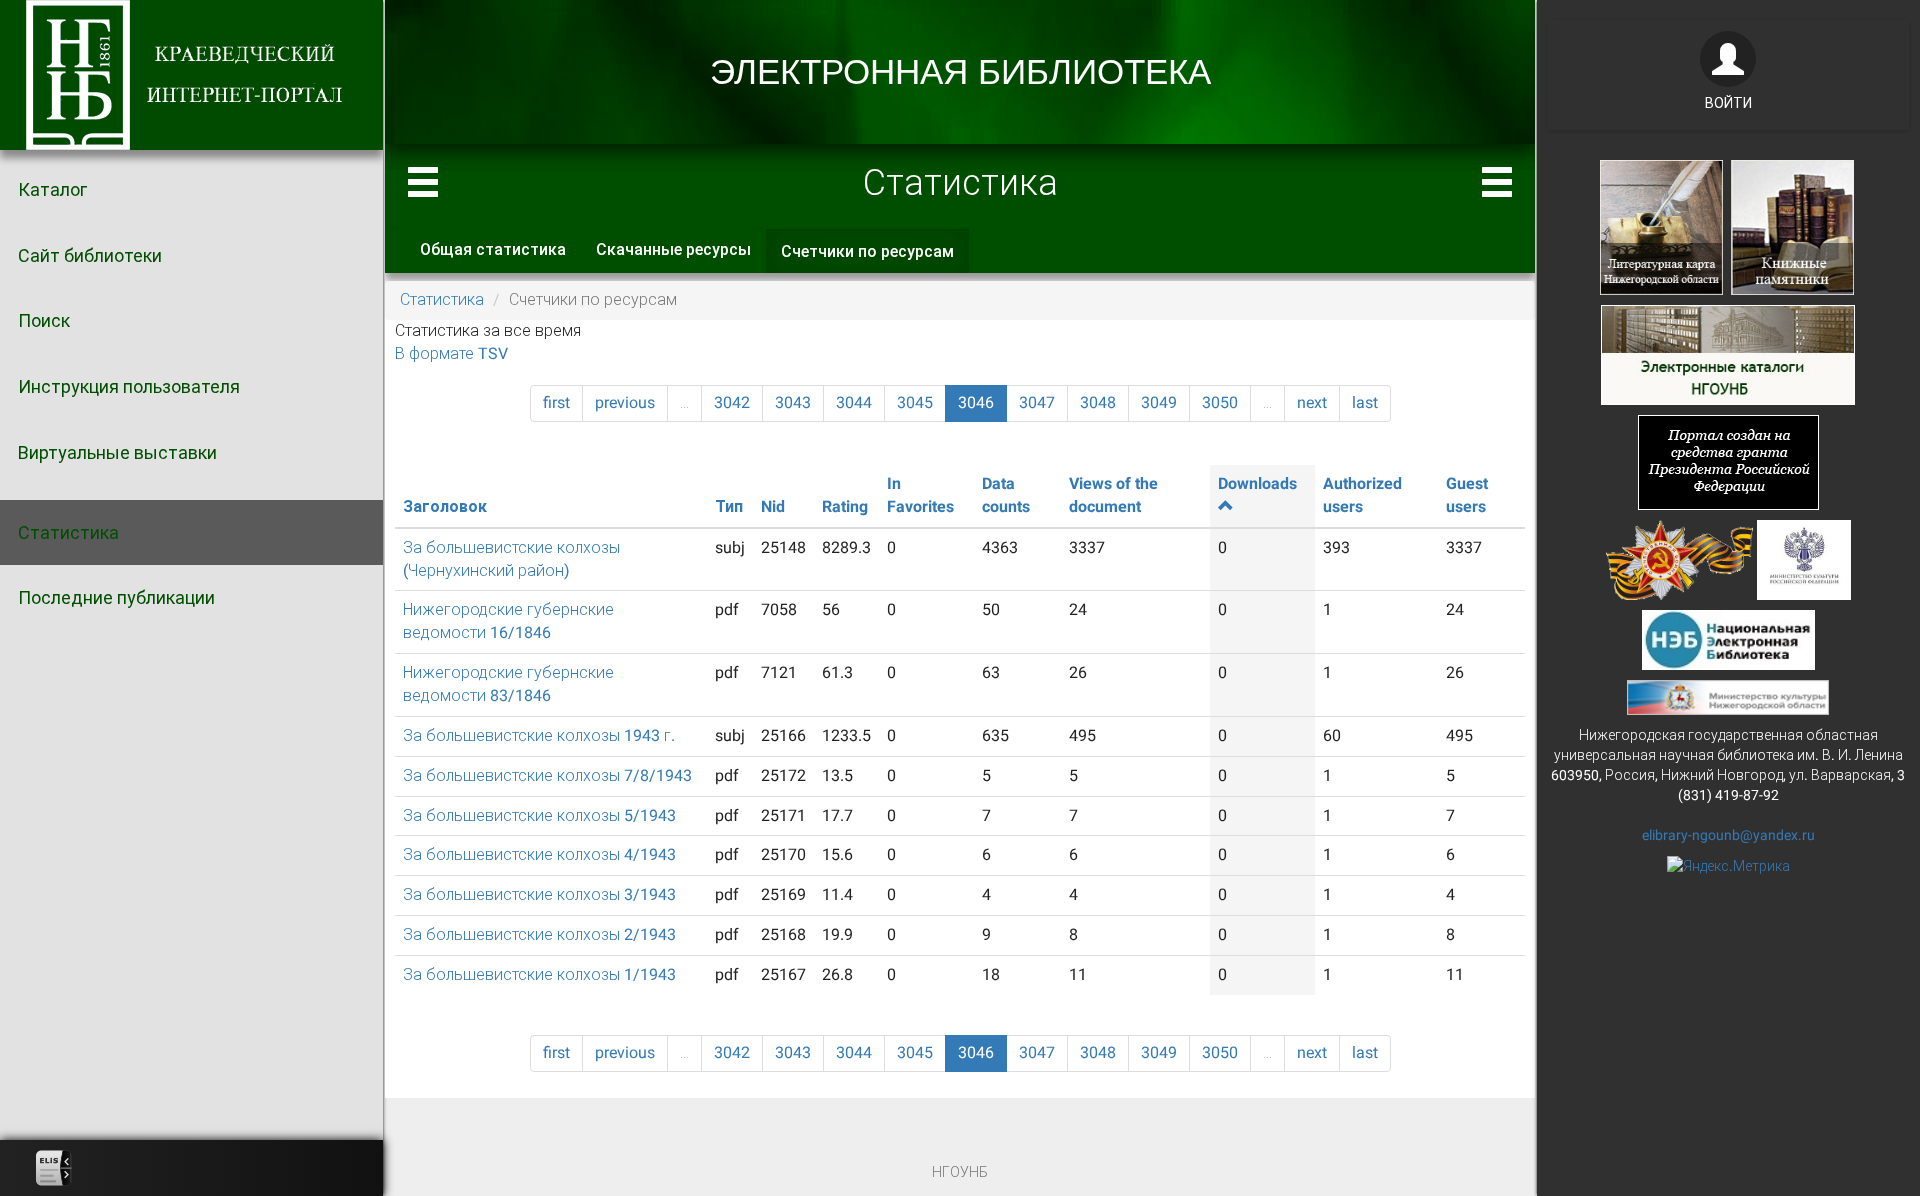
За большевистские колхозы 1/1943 (539, 974)
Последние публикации (116, 597)
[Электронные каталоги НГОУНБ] (1728, 353)
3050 (1220, 402)
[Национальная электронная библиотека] (1728, 638)
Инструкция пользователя (129, 386)
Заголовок (445, 506)
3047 (1037, 402)
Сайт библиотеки (90, 255)
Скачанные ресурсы (673, 249)
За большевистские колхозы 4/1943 (539, 854)
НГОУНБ (960, 1172)
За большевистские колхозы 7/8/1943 (547, 775)
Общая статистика (493, 249)
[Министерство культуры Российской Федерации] (1804, 558)
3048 (1098, 402)
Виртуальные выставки (117, 452)
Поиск (44, 320)
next (1312, 402)
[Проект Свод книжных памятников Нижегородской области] (1792, 226)
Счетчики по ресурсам (875, 258)
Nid (773, 506)
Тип (729, 506)
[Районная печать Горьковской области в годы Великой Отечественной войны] (1679, 558)
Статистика (68, 532)
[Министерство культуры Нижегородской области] (1728, 696)
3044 (854, 402)
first (556, 402)
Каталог (52, 189)
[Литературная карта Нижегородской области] (1661, 226)
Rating (845, 506)
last (1365, 402)
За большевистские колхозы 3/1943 (539, 894)
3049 (1159, 402)
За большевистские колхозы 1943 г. (539, 735)
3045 (915, 402)
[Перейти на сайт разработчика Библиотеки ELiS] (54, 1168)
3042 (732, 402)
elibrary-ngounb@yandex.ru (1728, 835)
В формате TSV (451, 353)
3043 (793, 402)
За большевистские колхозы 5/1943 (539, 815)
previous (625, 402)
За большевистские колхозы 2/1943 (539, 934)
